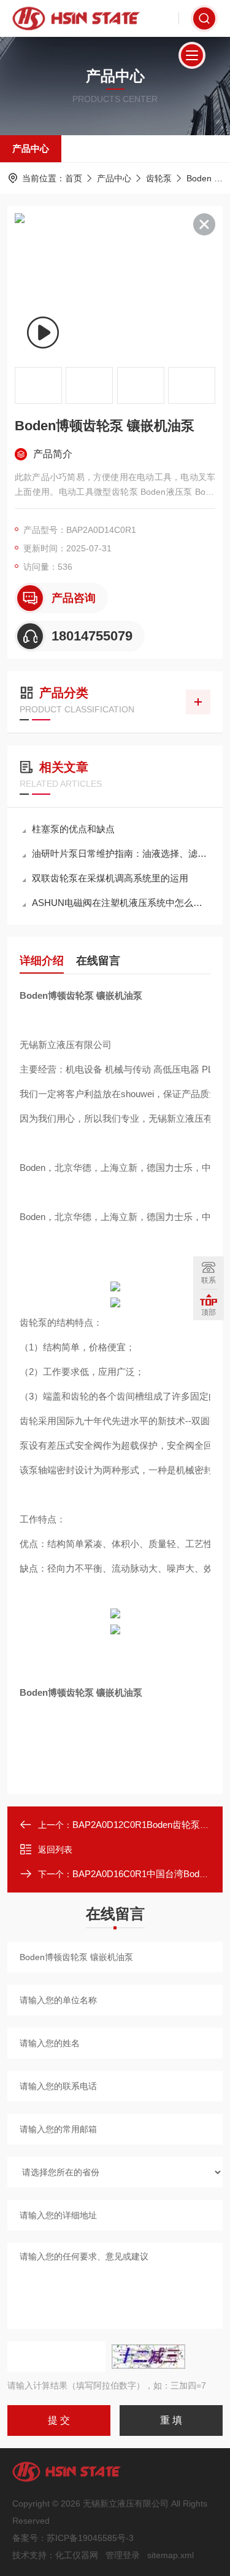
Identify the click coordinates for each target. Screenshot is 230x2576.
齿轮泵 (159, 178)
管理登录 (123, 2555)
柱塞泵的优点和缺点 (73, 829)
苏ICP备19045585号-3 (90, 2538)
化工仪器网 (77, 2555)
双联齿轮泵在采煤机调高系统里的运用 (110, 878)
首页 (74, 178)
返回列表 (55, 1849)
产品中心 (31, 148)
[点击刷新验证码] (148, 2357)
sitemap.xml (171, 2555)
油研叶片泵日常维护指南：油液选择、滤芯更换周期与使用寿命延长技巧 (121, 853)
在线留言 (98, 961)
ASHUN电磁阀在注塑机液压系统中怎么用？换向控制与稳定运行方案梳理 (121, 903)
